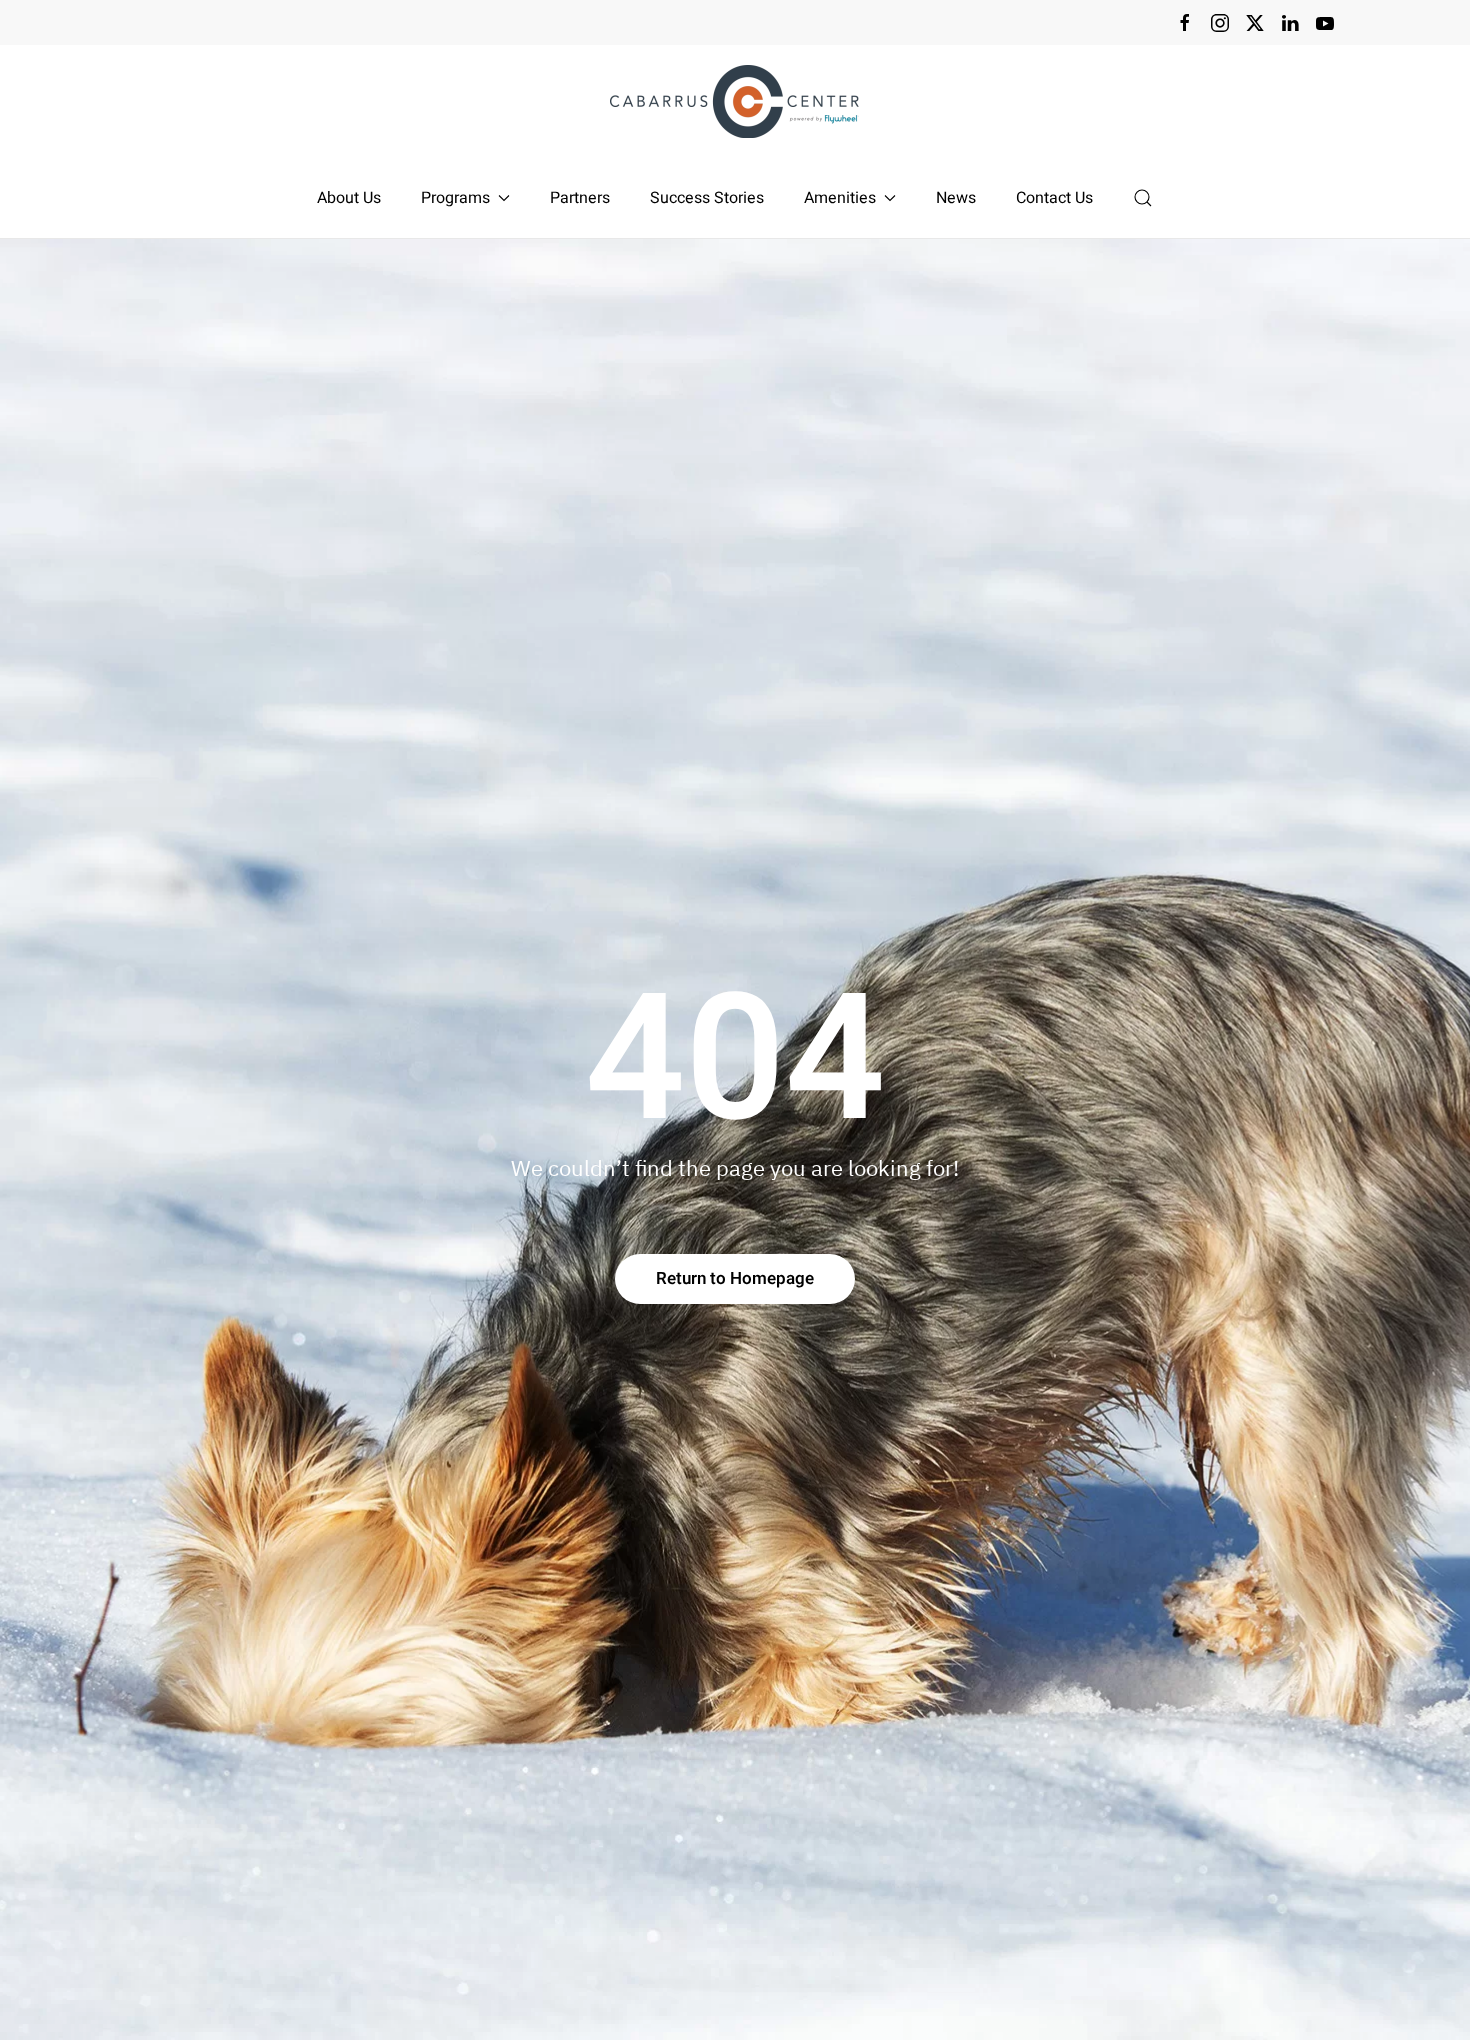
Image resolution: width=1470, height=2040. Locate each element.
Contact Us (1054, 198)
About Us (349, 198)
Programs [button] (455, 198)
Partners (580, 198)
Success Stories (707, 198)
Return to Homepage (735, 1278)
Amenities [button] (840, 198)
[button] (1143, 198)
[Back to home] (735, 101)
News (956, 198)
